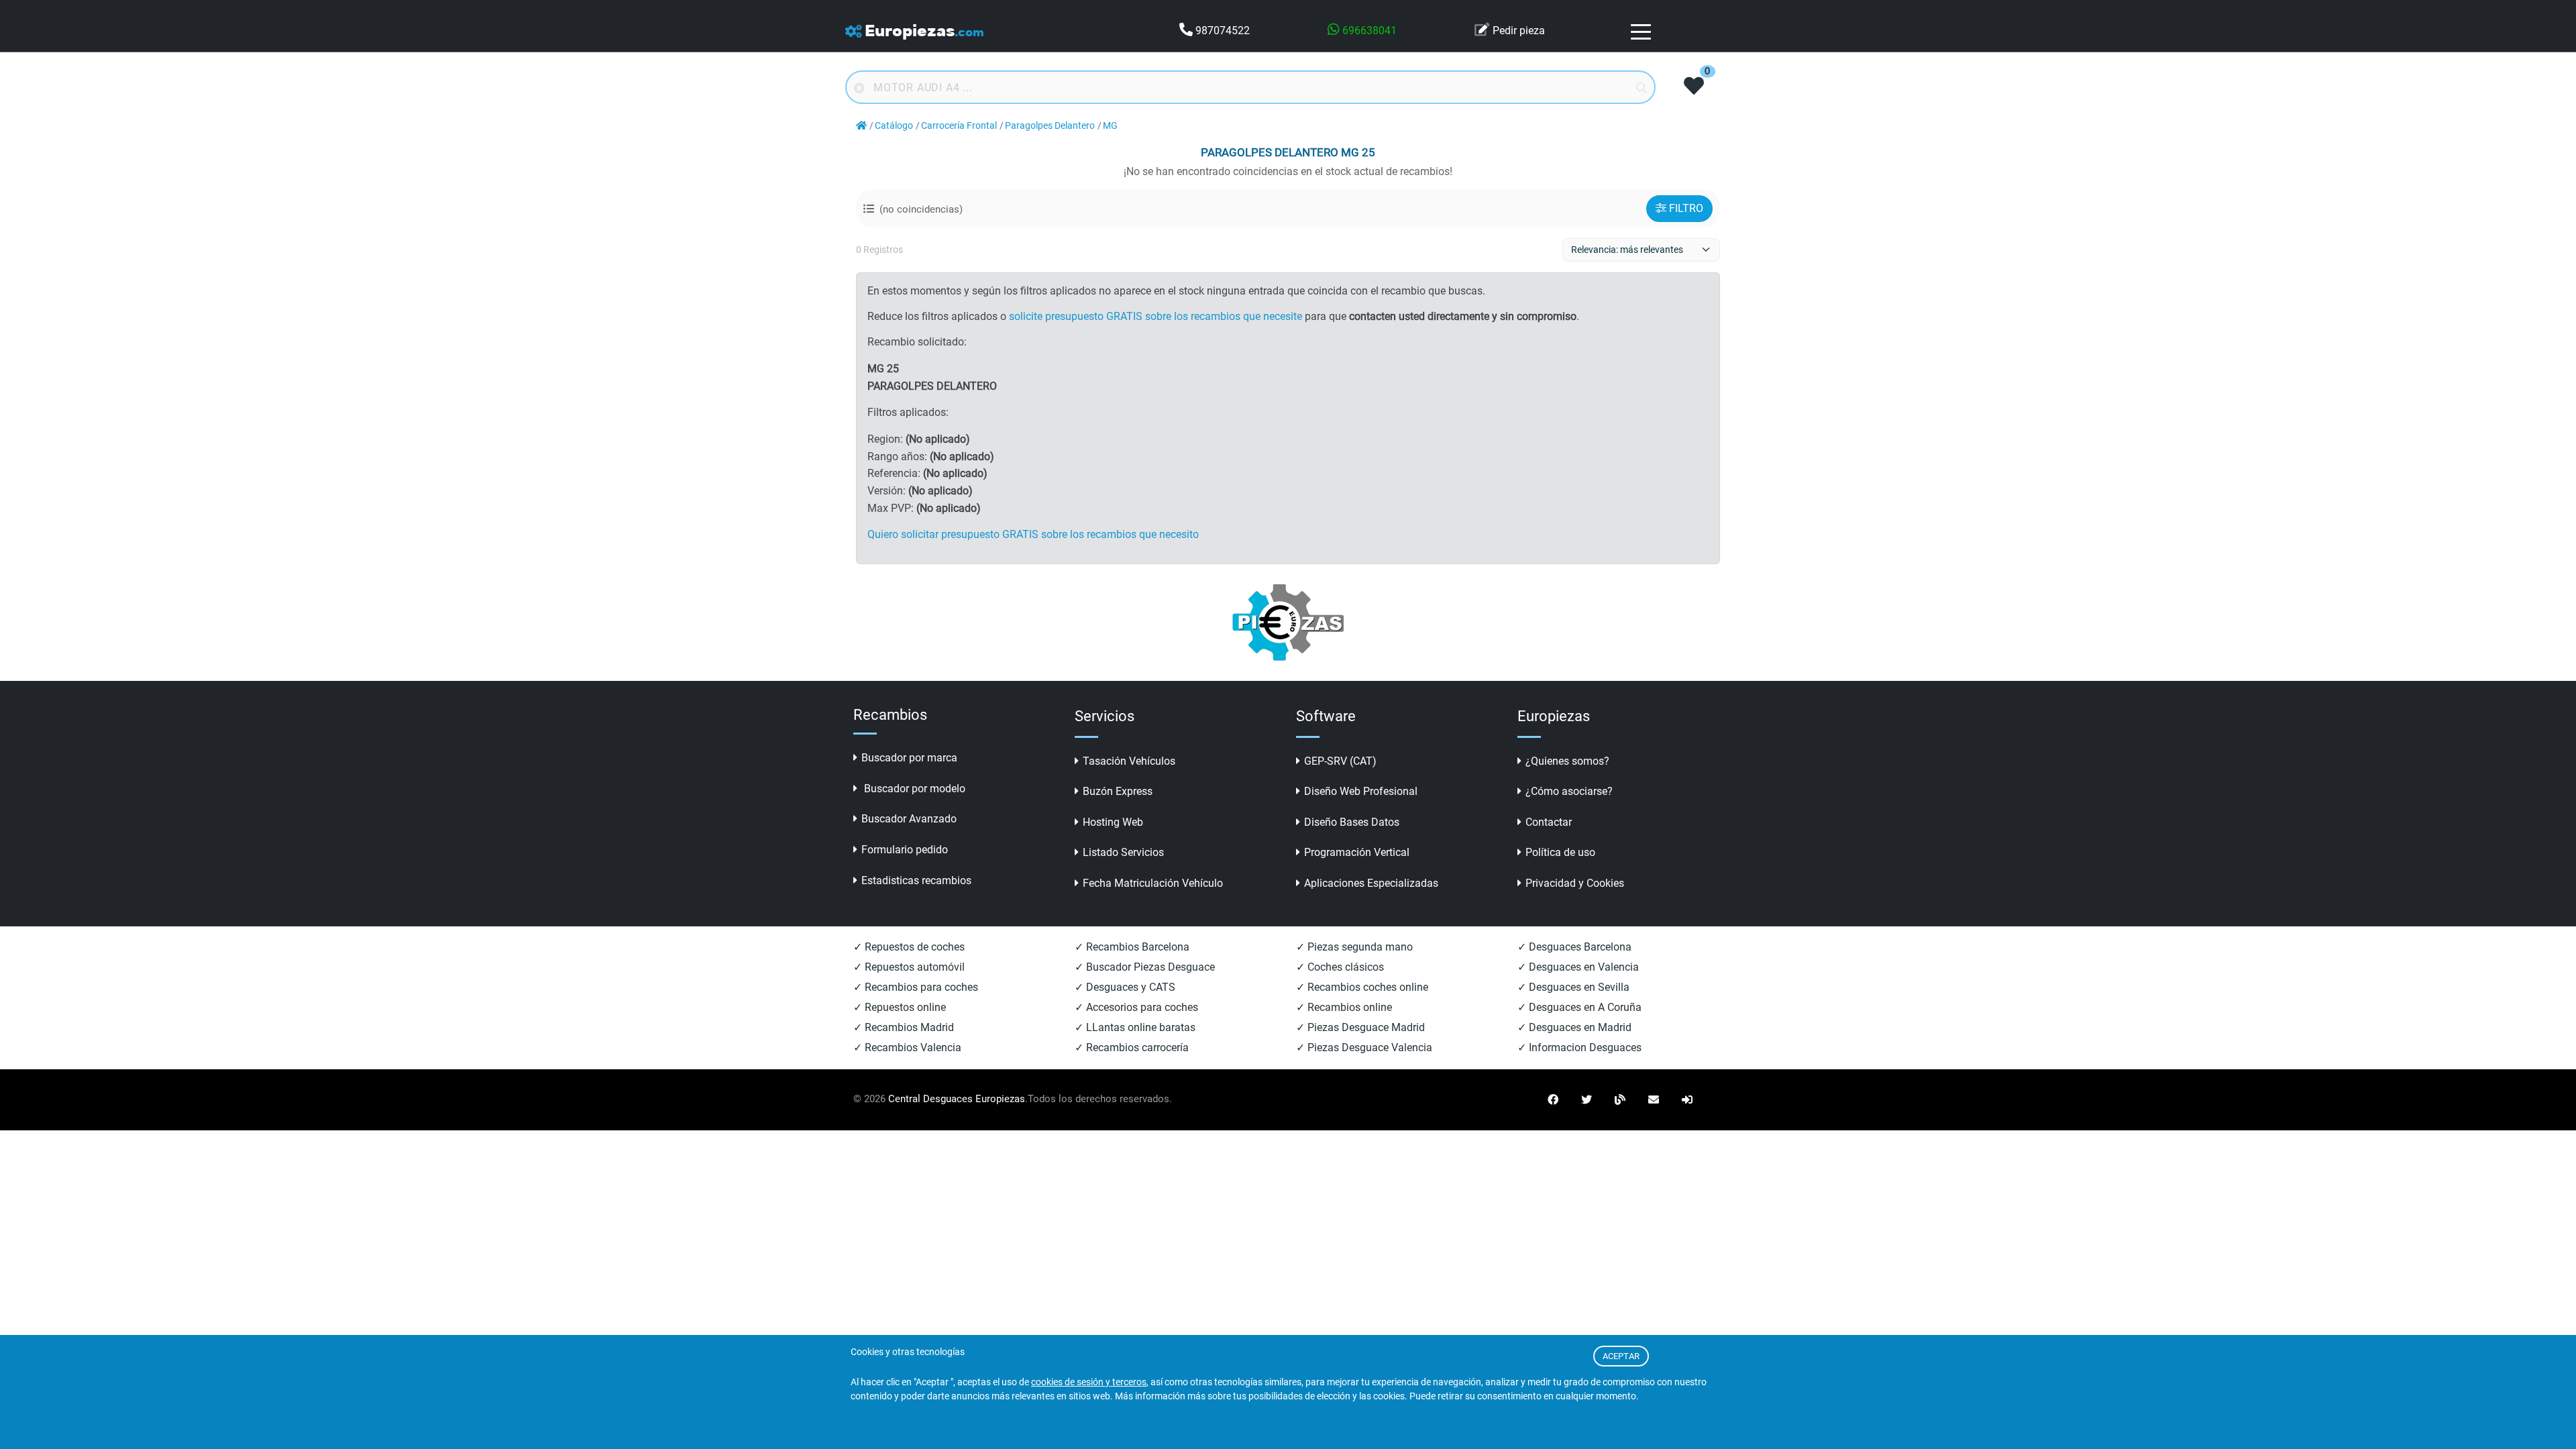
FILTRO (1686, 208)
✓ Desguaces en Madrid (1574, 1027)
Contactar (1549, 822)
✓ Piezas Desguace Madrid (1360, 1027)
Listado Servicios (1123, 852)
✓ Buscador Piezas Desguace (1145, 967)
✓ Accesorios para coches (1136, 1007)
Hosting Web (1113, 822)
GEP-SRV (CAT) (1340, 761)
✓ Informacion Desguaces (1579, 1048)
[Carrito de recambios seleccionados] (1694, 87)
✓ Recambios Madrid (904, 1027)
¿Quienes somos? (1567, 761)
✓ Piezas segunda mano (1354, 947)
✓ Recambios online (1344, 1007)
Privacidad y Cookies (1575, 883)
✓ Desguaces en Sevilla (1573, 987)
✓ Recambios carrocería (1132, 1048)
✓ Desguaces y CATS (1125, 987)
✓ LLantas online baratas (1135, 1027)
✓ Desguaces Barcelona (1574, 947)
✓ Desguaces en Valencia (1578, 967)
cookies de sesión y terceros (1089, 1382)
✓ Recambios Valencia (907, 1048)
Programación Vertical (1357, 852)
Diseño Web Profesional (1361, 791)
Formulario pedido (905, 850)
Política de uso (1560, 852)
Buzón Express (1118, 791)
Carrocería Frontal (959, 126)
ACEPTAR (1621, 1356)
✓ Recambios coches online (1362, 987)
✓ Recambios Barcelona (1132, 947)
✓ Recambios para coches (916, 987)
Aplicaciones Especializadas (1371, 883)
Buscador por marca (909, 758)
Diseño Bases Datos (1352, 822)
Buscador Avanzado (909, 819)
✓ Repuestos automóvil (909, 967)
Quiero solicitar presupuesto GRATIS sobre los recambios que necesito (1033, 534)
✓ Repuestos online (900, 1007)
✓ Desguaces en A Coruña (1579, 1007)
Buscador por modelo (913, 789)
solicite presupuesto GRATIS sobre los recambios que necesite (1156, 316)
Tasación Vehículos (1129, 761)
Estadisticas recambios (916, 880)
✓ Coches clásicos (1340, 967)
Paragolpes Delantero (1050, 126)
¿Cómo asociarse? (1569, 791)
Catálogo (894, 126)
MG (1110, 126)
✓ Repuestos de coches (909, 947)
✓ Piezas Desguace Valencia (1364, 1048)
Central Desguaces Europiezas (957, 1099)
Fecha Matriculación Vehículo (1153, 883)
